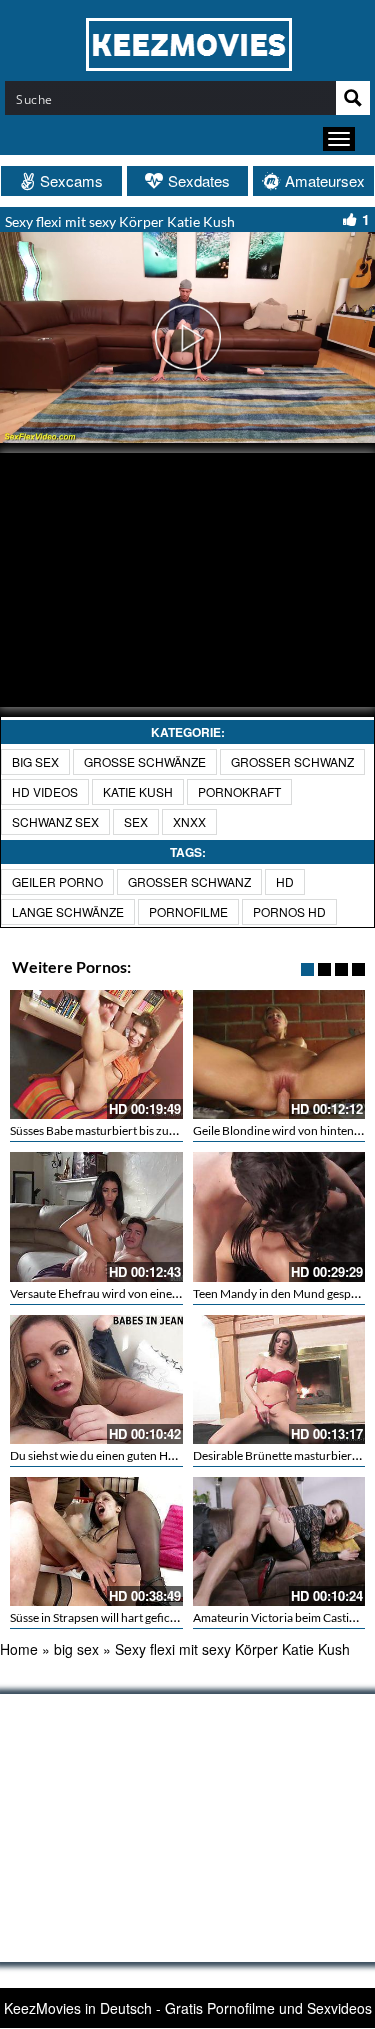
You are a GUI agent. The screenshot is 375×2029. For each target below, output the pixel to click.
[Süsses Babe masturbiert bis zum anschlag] (96, 1054)
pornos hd (289, 911)
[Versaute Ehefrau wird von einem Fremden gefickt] (96, 1216)
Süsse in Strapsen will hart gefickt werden (116, 1617)
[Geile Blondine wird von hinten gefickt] (279, 1054)
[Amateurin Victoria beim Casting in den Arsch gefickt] (279, 1541)
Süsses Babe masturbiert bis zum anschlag (118, 1130)
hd (285, 881)
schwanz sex (55, 821)
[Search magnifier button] (353, 98)
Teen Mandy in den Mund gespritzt (283, 1293)
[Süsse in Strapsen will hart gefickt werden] (96, 1541)
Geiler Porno (57, 881)
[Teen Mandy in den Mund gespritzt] (279, 1216)
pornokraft (239, 791)
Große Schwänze (145, 761)
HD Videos (45, 791)
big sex (35, 761)
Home (19, 1649)
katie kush (138, 791)
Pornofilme (188, 911)
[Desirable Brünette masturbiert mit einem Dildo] (279, 1379)
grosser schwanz (292, 761)
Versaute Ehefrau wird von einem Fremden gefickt (139, 1293)
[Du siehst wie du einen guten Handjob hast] (96, 1379)
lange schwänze (68, 911)
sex (136, 821)
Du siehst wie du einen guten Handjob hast (119, 1455)
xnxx (189, 821)
